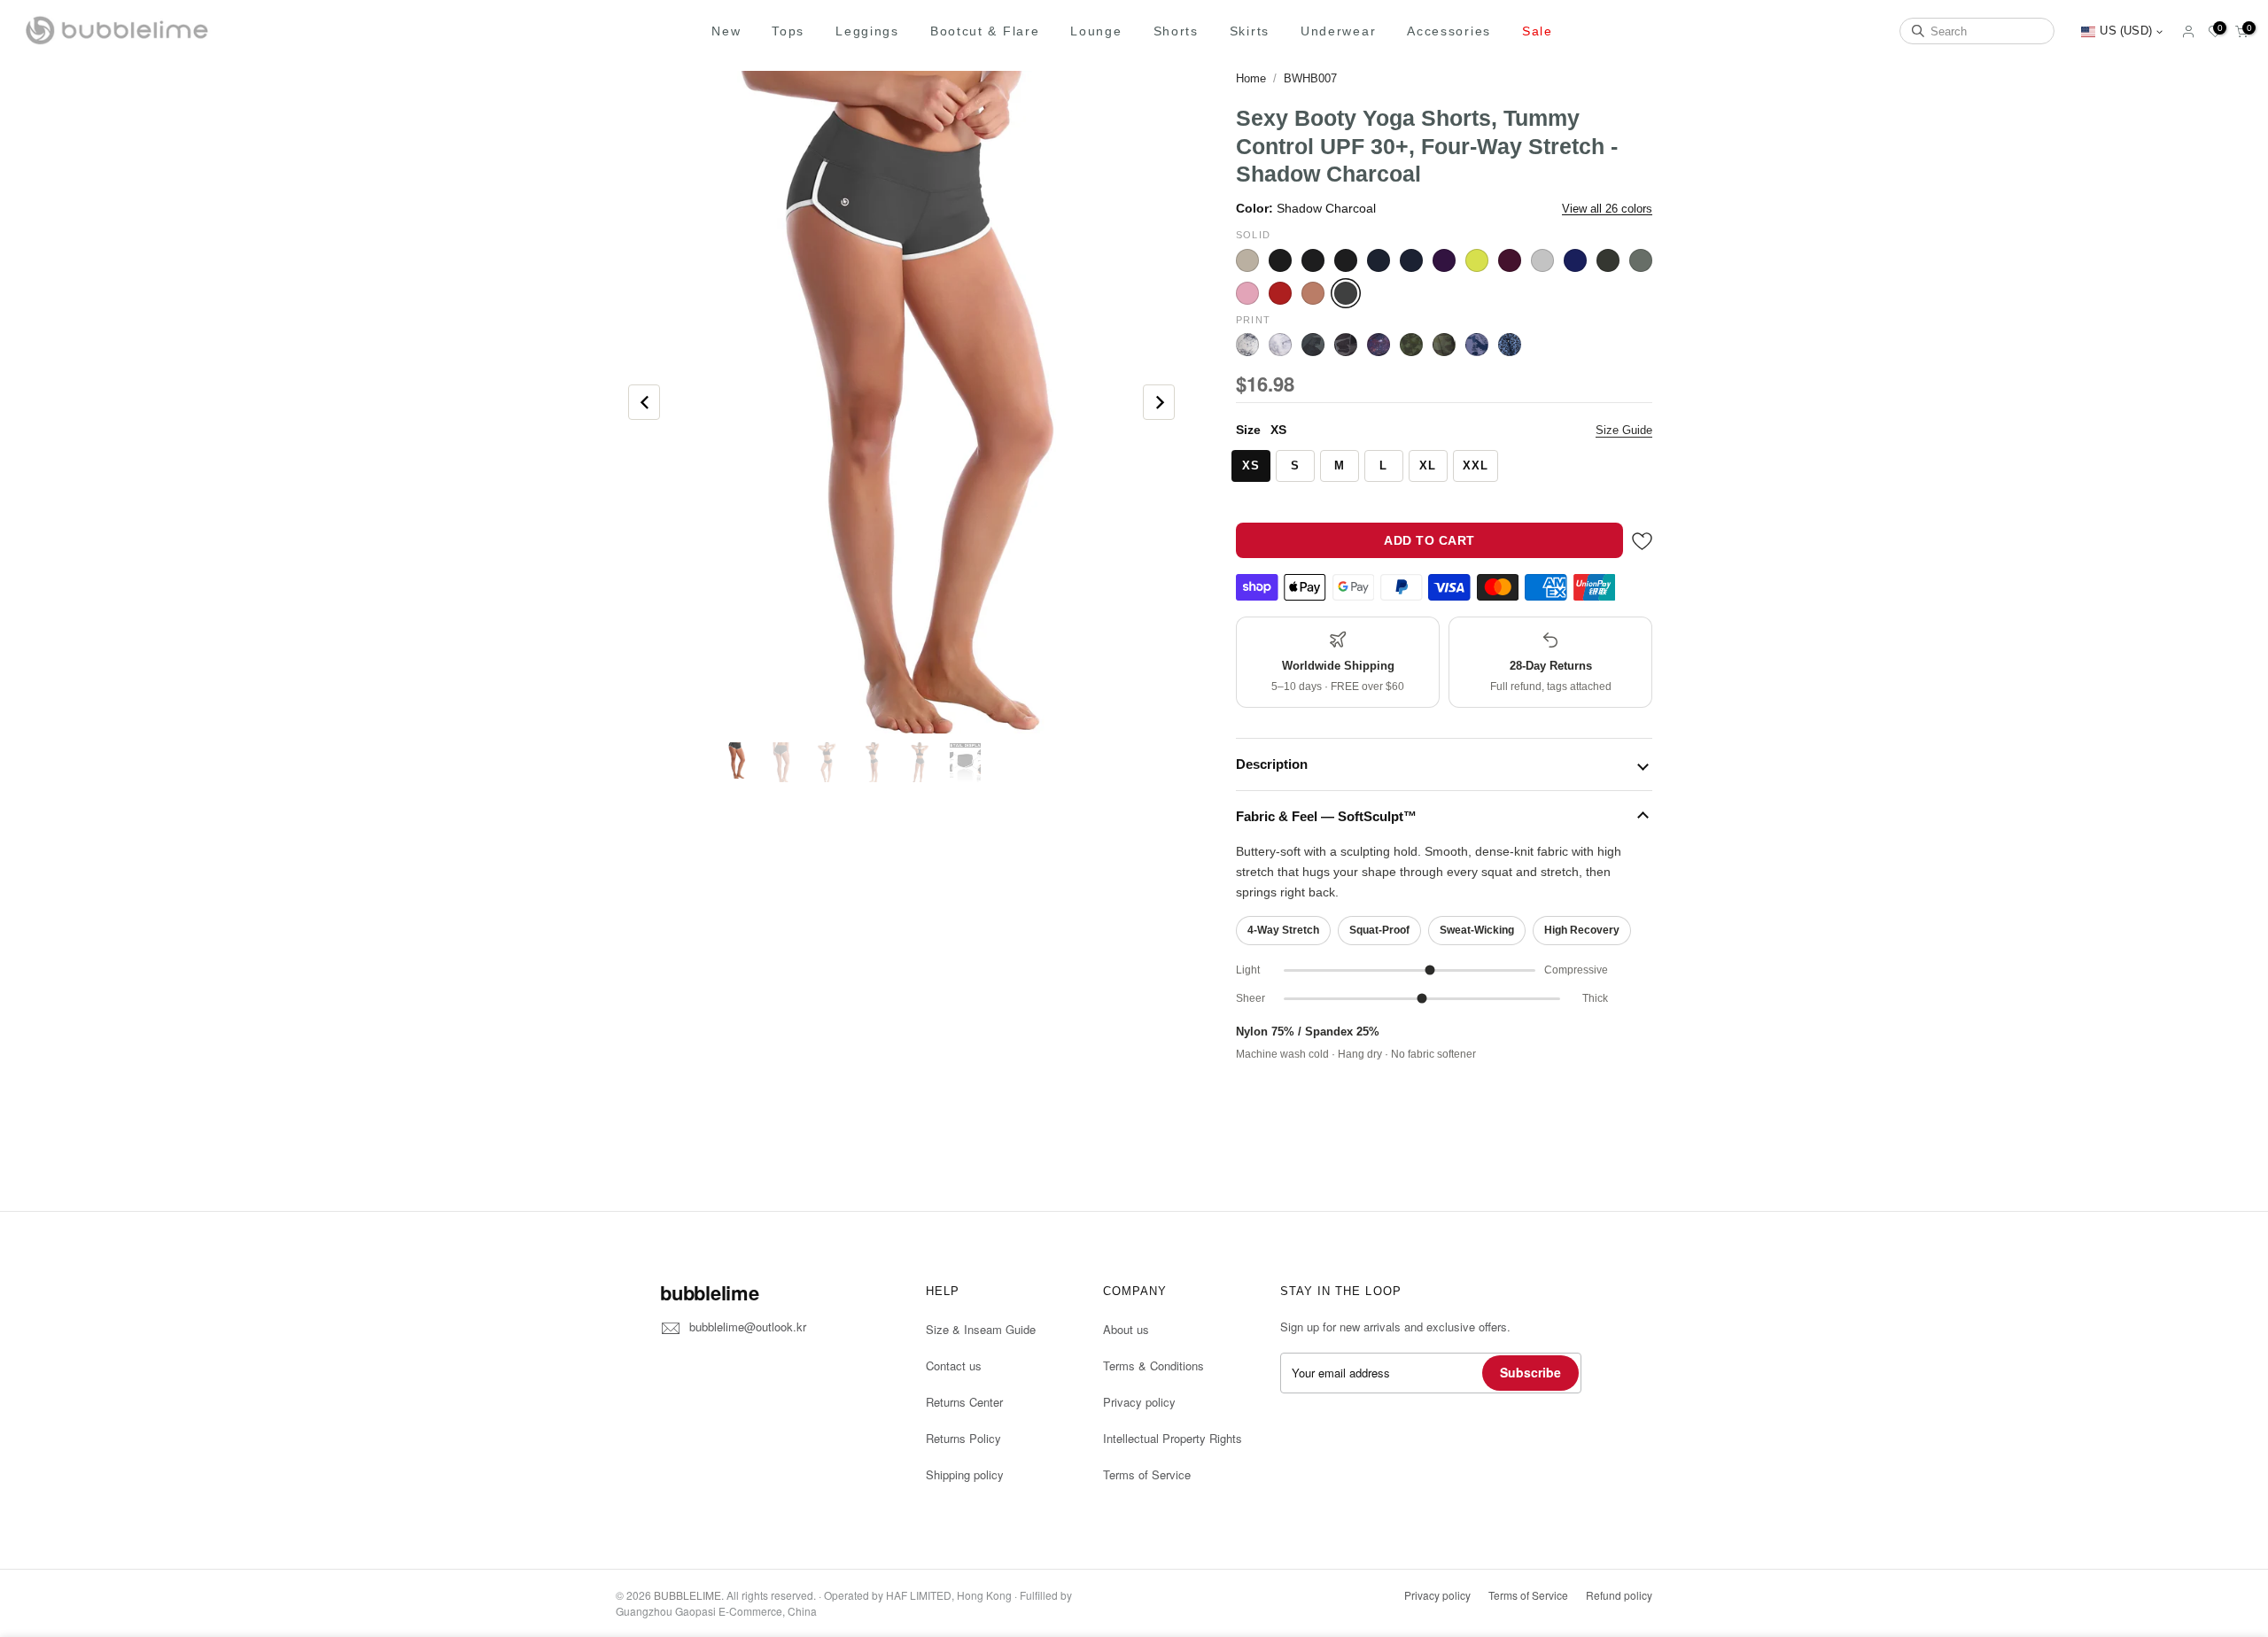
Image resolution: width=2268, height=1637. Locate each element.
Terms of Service (1147, 1474)
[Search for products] (1918, 31)
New (726, 31)
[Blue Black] (1379, 260)
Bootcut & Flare (985, 31)
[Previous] (644, 402)
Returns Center (964, 1402)
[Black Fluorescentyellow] (1313, 260)
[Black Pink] (1346, 260)
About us (1126, 1329)
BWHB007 (1310, 78)
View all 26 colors (1607, 209)
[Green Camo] (1444, 345)
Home (1251, 78)
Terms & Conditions (1153, 1365)
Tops (788, 31)
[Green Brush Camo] (1411, 345)
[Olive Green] (1641, 260)
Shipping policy (965, 1474)
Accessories (1449, 31)
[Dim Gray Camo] (1346, 345)
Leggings (867, 31)
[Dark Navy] (1411, 260)
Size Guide (1624, 430)
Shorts (1176, 31)
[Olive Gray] (1608, 260)
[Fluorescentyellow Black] (1477, 260)
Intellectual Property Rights (1173, 1438)
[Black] (1280, 260)
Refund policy (1619, 1595)
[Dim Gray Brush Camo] (1313, 345)
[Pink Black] (1247, 293)
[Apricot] (1247, 260)
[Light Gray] (1542, 260)
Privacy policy (1139, 1402)
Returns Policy (963, 1438)
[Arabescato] (1247, 345)
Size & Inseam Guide (981, 1329)
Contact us (954, 1365)
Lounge (1096, 31)
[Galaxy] (1379, 345)
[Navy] (1575, 260)
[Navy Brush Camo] (1477, 345)
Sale (1538, 31)
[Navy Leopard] (1510, 345)
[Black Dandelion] (1280, 345)
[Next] (1159, 402)
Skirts (1250, 31)
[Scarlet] (1280, 293)
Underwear (1338, 31)
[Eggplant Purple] (1444, 260)
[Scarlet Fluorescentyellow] (1313, 293)
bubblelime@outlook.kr (748, 1327)
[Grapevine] (1510, 260)
